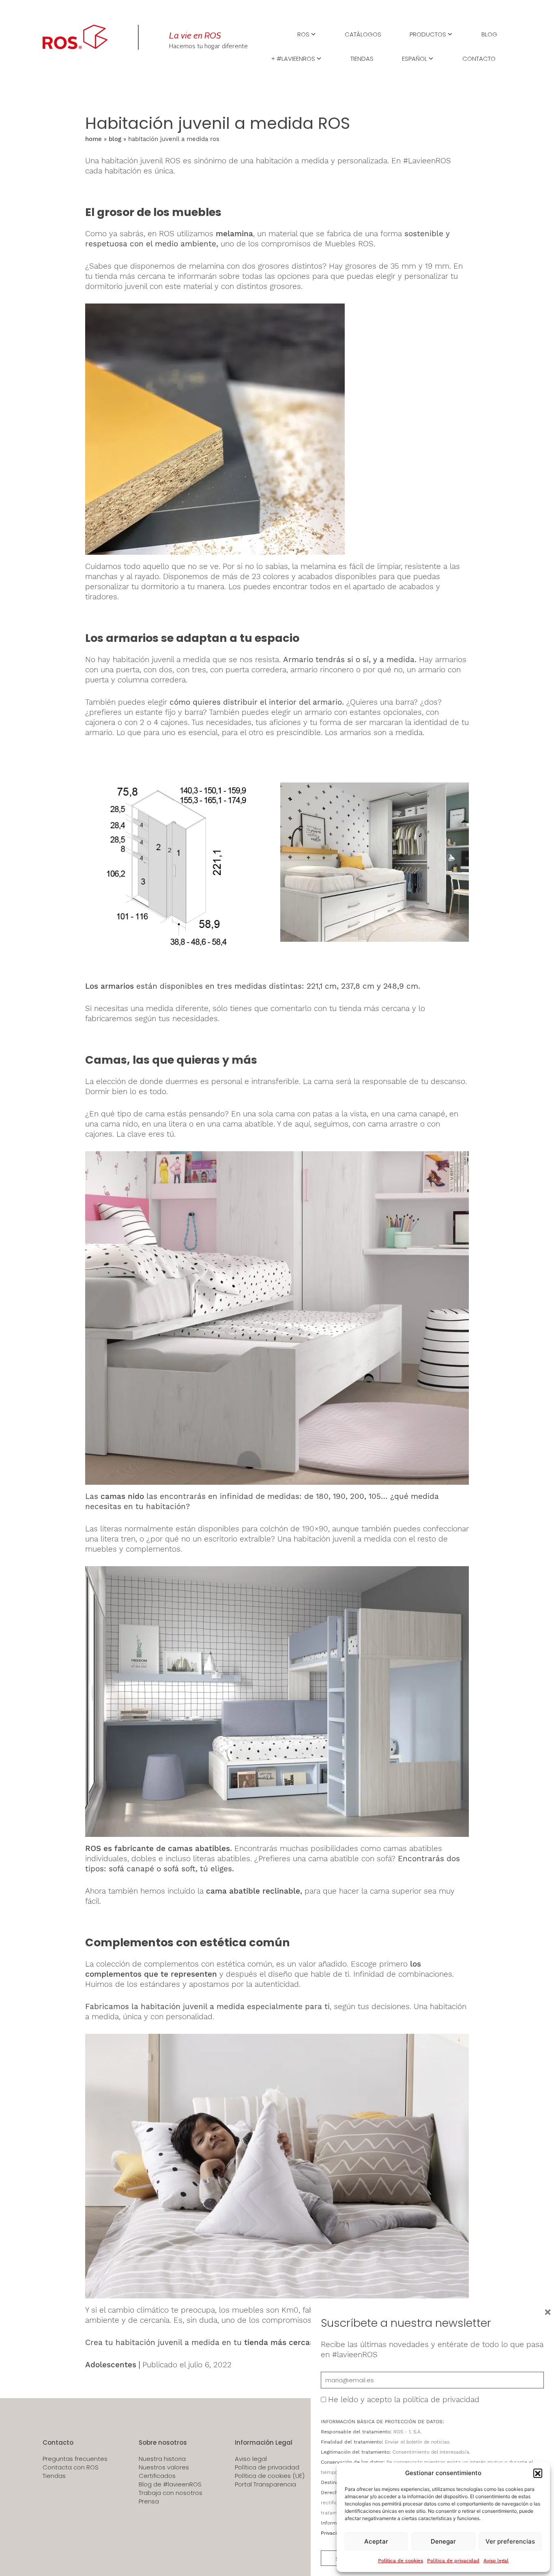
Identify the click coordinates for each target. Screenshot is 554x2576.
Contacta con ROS (71, 2467)
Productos (428, 34)
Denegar (443, 2541)
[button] (538, 2473)
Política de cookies (400, 2561)
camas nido (122, 1496)
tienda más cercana (282, 2342)
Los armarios (111, 986)
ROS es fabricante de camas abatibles (158, 1848)
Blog (489, 34)
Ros (303, 34)
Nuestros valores (164, 2467)
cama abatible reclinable (253, 1891)
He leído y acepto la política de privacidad (404, 2400)
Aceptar (376, 2541)
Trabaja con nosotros (171, 2493)
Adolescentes (111, 2365)
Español (414, 58)
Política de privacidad (453, 2561)
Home (93, 139)
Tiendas (362, 58)
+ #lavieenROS (293, 58)
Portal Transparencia (265, 2484)
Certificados (157, 2476)
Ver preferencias (510, 2541)
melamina (234, 234)
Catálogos (363, 34)
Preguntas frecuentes (75, 2459)
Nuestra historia (162, 2459)
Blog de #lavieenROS (170, 2484)
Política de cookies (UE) (270, 2476)
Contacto (479, 58)
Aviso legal (496, 2561)
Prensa (149, 2501)
